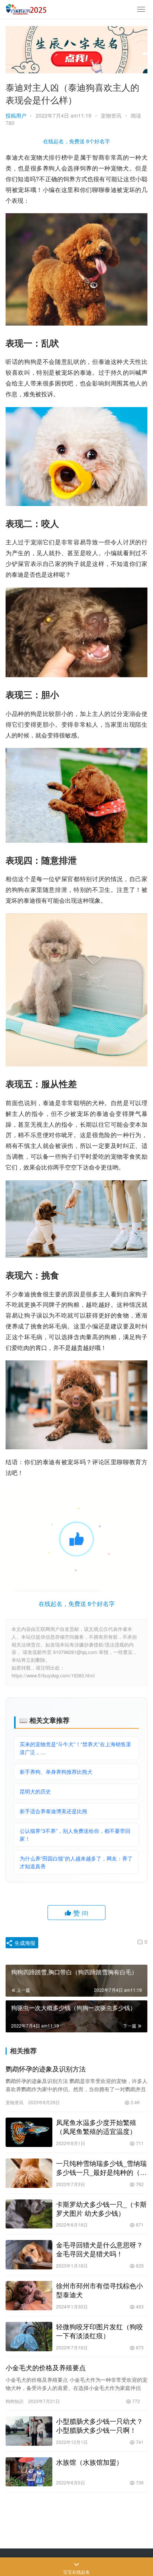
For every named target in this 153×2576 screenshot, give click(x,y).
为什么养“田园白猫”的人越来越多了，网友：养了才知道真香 (76, 1862)
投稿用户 (16, 115)
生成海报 (24, 1943)
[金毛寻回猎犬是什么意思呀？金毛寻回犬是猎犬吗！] (29, 2255)
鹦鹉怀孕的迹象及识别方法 (46, 2068)
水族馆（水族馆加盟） (89, 2462)
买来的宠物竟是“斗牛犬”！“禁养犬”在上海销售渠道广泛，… (75, 1748)
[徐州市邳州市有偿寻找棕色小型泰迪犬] (29, 2296)
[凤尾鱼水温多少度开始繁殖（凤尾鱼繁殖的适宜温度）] (29, 2132)
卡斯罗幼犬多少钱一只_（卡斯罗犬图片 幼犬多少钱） (101, 2208)
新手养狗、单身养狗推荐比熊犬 (56, 1772)
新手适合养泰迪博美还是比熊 (53, 1811)
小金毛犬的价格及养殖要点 (46, 2367)
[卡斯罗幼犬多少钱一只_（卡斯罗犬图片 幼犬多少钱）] (29, 2214)
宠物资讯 (111, 115)
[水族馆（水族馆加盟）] (29, 2472)
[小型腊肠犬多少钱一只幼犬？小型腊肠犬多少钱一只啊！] (29, 2431)
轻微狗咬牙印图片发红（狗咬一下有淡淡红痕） (100, 2331)
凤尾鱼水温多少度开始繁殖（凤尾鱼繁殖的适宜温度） (96, 2127)
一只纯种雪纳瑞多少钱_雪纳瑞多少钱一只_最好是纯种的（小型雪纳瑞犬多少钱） (101, 2167)
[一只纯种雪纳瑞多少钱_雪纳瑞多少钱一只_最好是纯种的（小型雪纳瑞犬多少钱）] (29, 2173)
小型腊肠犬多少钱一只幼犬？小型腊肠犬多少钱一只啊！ (100, 2425)
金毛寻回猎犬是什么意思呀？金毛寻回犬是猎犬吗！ (100, 2249)
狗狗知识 (14, 2401)
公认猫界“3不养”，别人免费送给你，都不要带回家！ (75, 1835)
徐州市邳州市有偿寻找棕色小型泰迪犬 (100, 2290)
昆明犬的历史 (35, 1791)
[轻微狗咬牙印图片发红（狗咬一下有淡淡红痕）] (29, 2337)
